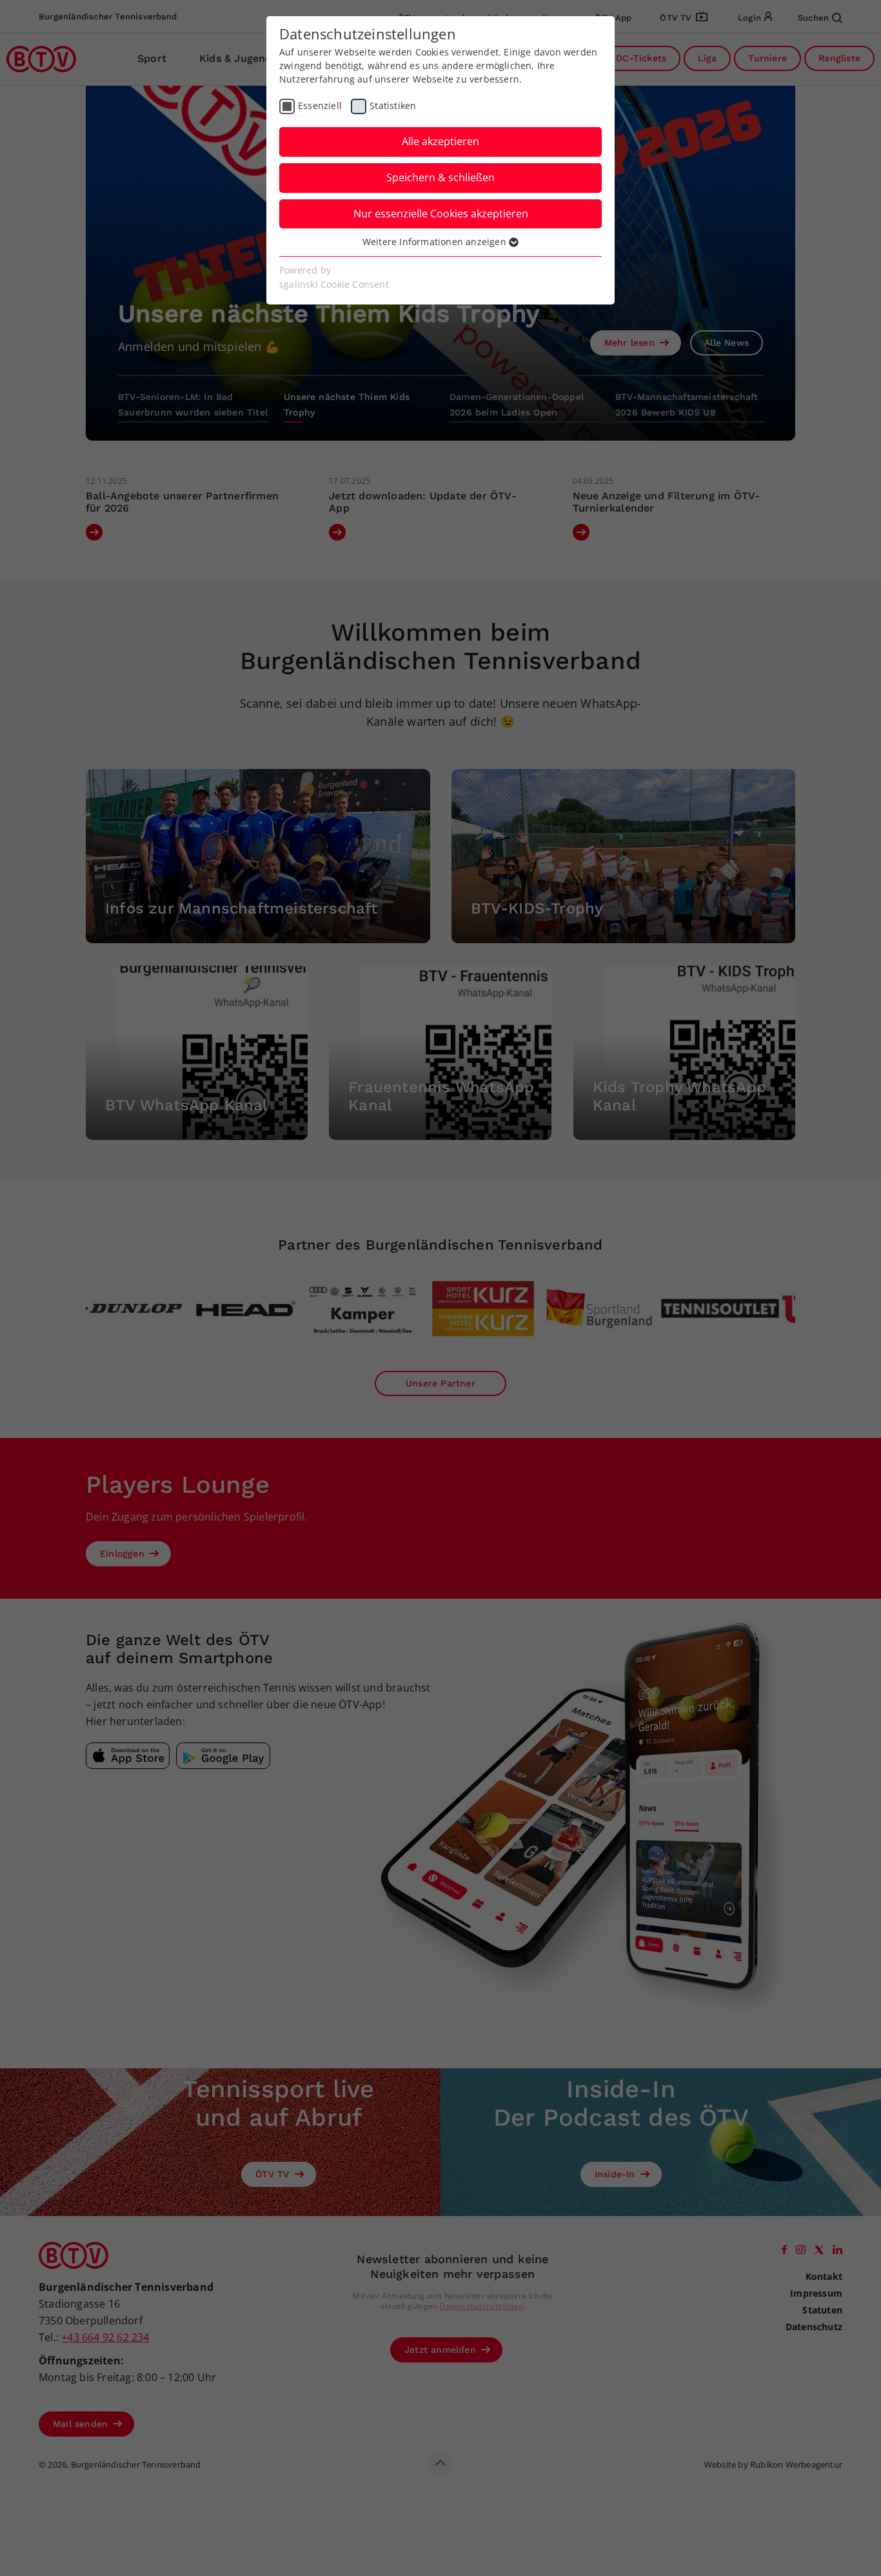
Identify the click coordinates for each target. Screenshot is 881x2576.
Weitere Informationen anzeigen (436, 242)
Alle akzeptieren (440, 141)
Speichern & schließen (440, 177)
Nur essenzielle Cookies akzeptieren (441, 214)
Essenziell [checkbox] (320, 105)
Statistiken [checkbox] (393, 105)
